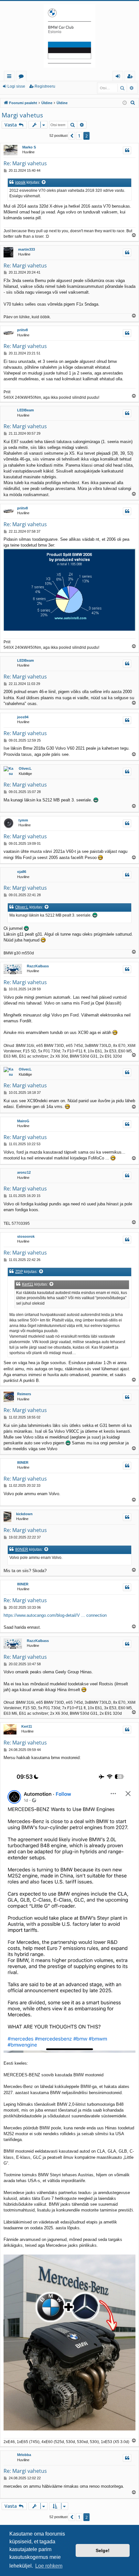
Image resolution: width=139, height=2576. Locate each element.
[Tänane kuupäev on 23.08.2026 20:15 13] (125, 103)
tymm (23, 820)
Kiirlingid (11, 77)
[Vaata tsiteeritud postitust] (44, 183)
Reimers (24, 1394)
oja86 (22, 872)
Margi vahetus (22, 115)
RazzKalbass (38, 966)
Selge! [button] (103, 2550)
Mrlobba (24, 2455)
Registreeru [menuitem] (131, 77)
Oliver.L (25, 768)
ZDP (19, 1272)
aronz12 (24, 1172)
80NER (23, 1462)
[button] (72, 136)
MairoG (23, 1121)
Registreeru (45, 86)
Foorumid (22, 77)
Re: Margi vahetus (25, 163)
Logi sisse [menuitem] (119, 77)
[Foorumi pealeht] (69, 36)
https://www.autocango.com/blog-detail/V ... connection (55, 1615)
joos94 (23, 717)
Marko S (29, 147)
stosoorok (26, 1236)
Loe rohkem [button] (49, 2566)
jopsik (20, 182)
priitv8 (22, 330)
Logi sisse (16, 86)
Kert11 (28, 1284)
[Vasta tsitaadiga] (127, 150)
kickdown (24, 1514)
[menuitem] (133, 103)
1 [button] (79, 136)
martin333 (27, 249)
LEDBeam (26, 410)
